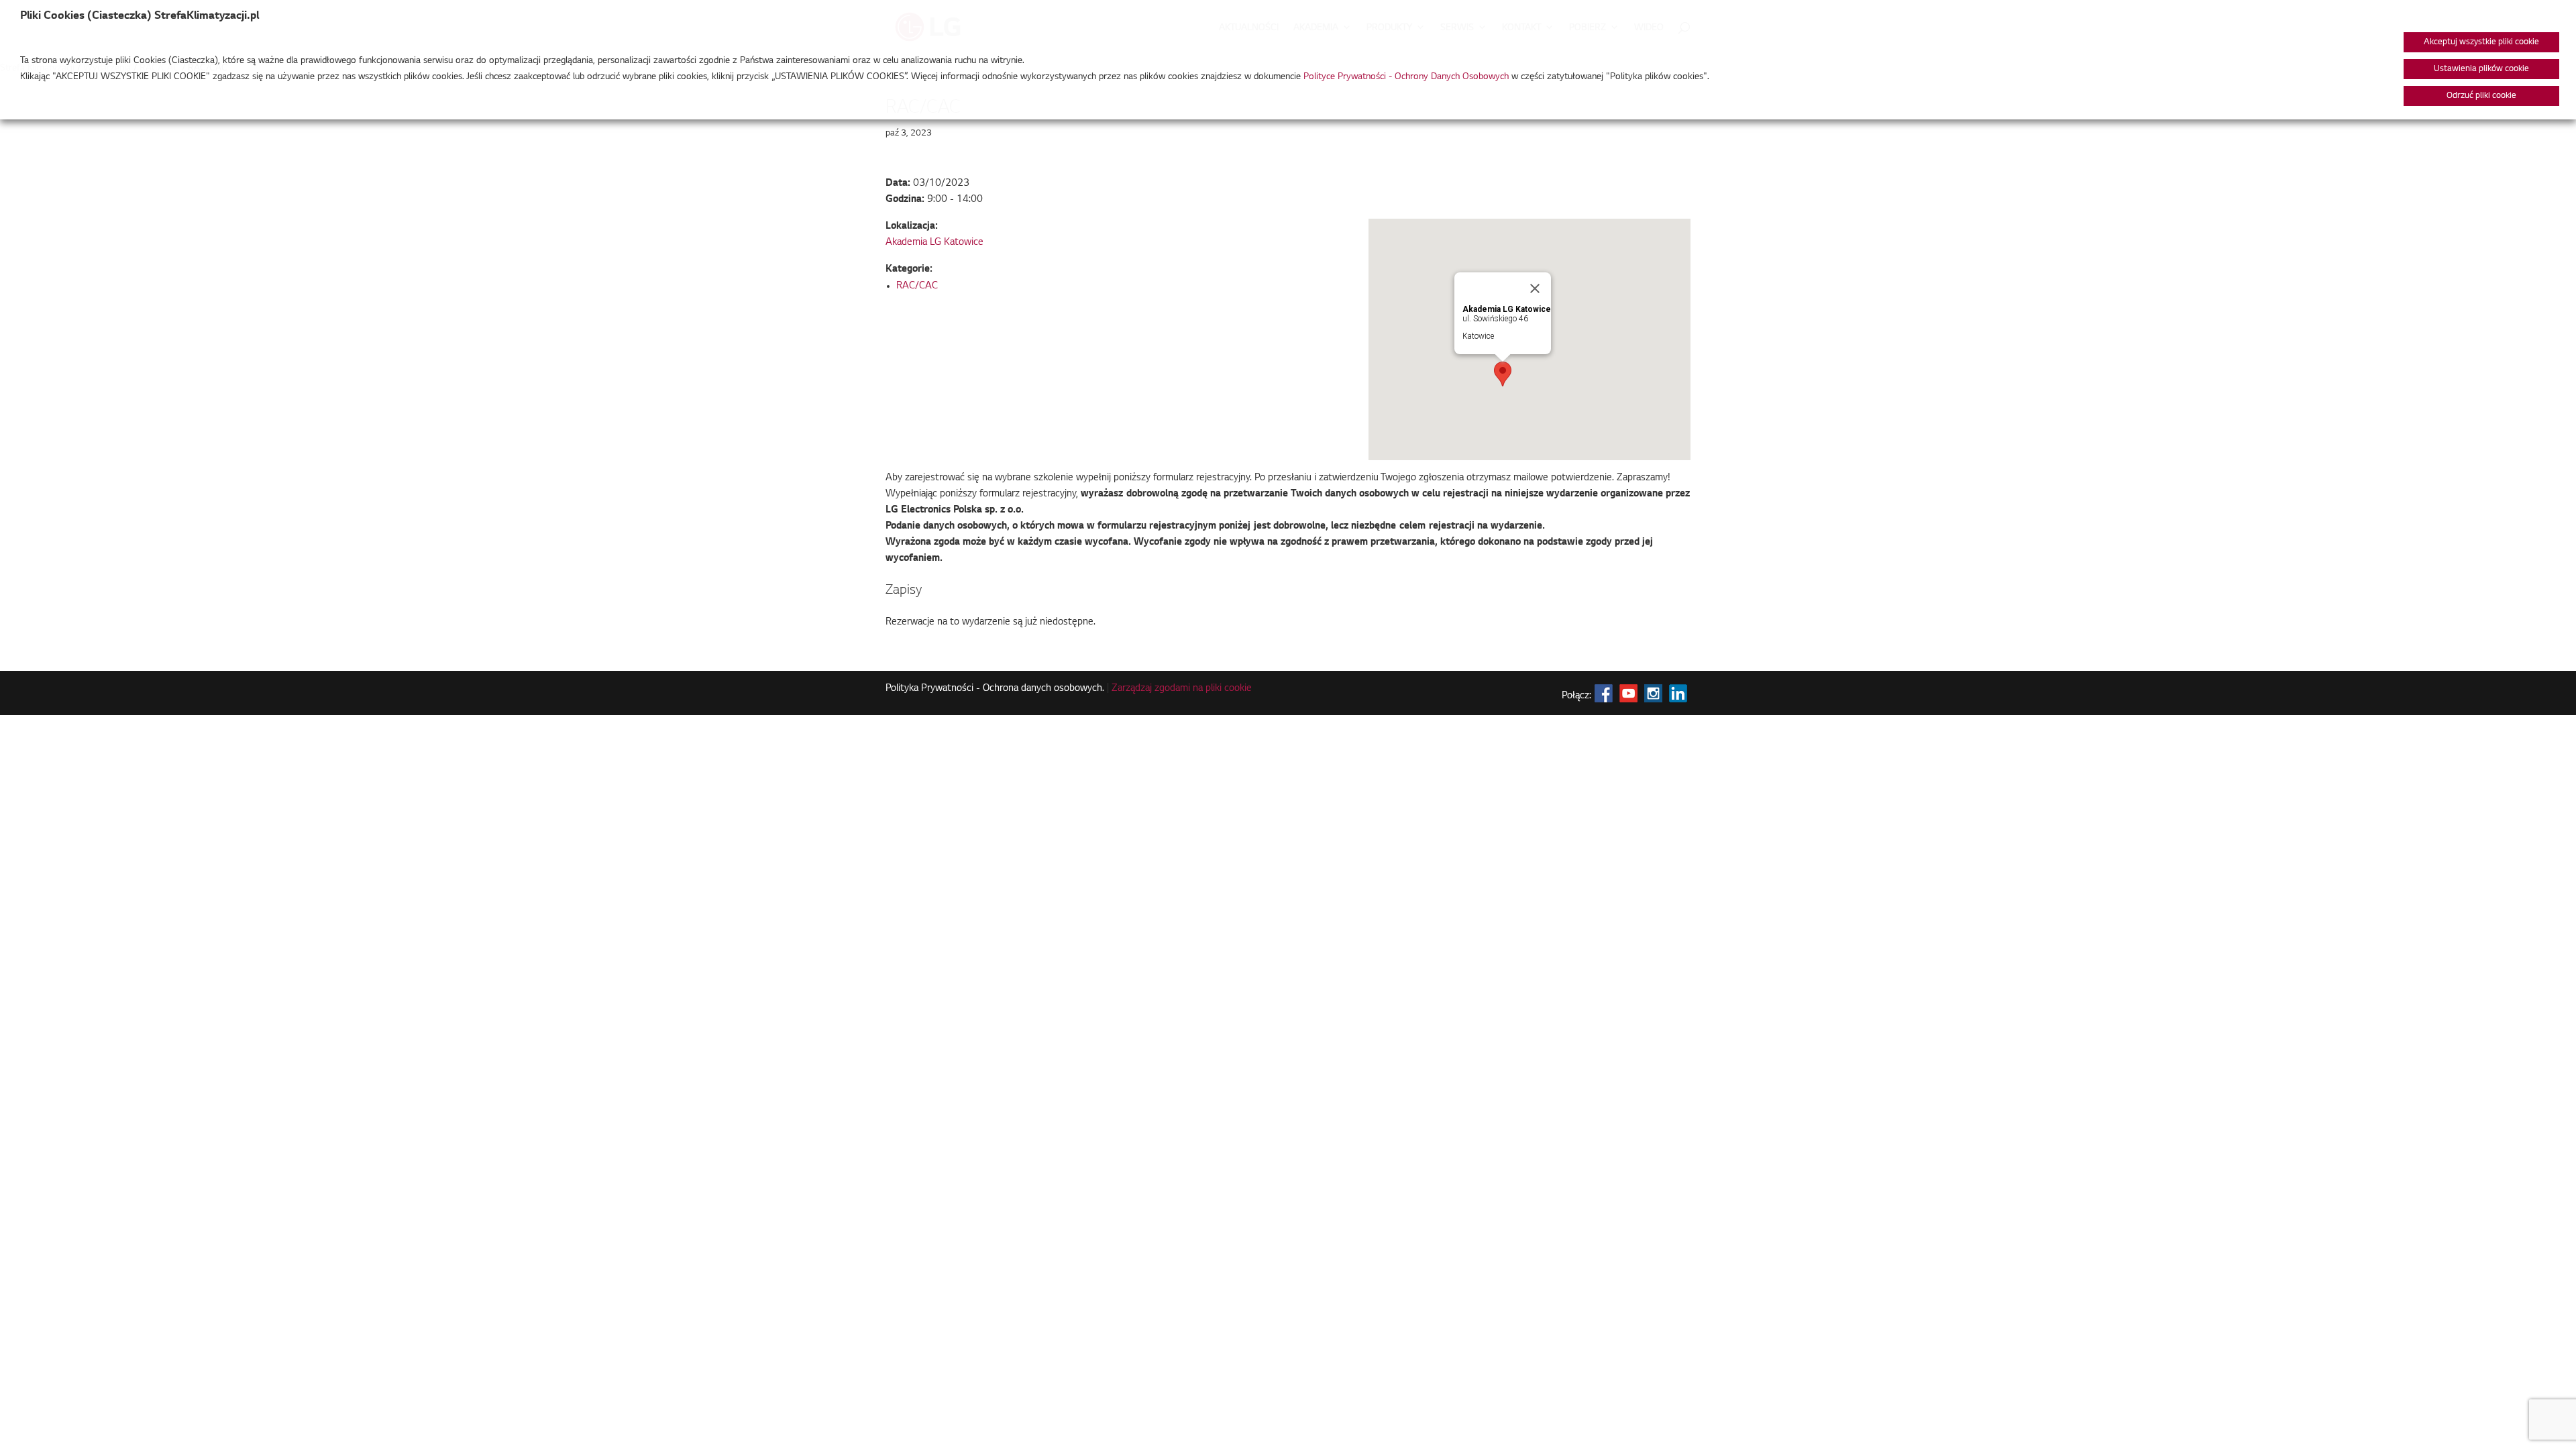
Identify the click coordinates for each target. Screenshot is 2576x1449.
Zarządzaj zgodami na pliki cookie (1182, 689)
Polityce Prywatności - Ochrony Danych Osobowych (1406, 77)
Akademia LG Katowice (934, 243)
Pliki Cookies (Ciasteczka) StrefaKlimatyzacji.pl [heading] (140, 16)
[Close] (1535, 288)
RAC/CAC (917, 286)
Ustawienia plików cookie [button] (2481, 69)
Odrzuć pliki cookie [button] (2481, 96)
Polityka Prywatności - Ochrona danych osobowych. (995, 689)
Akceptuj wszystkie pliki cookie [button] (2481, 42)
